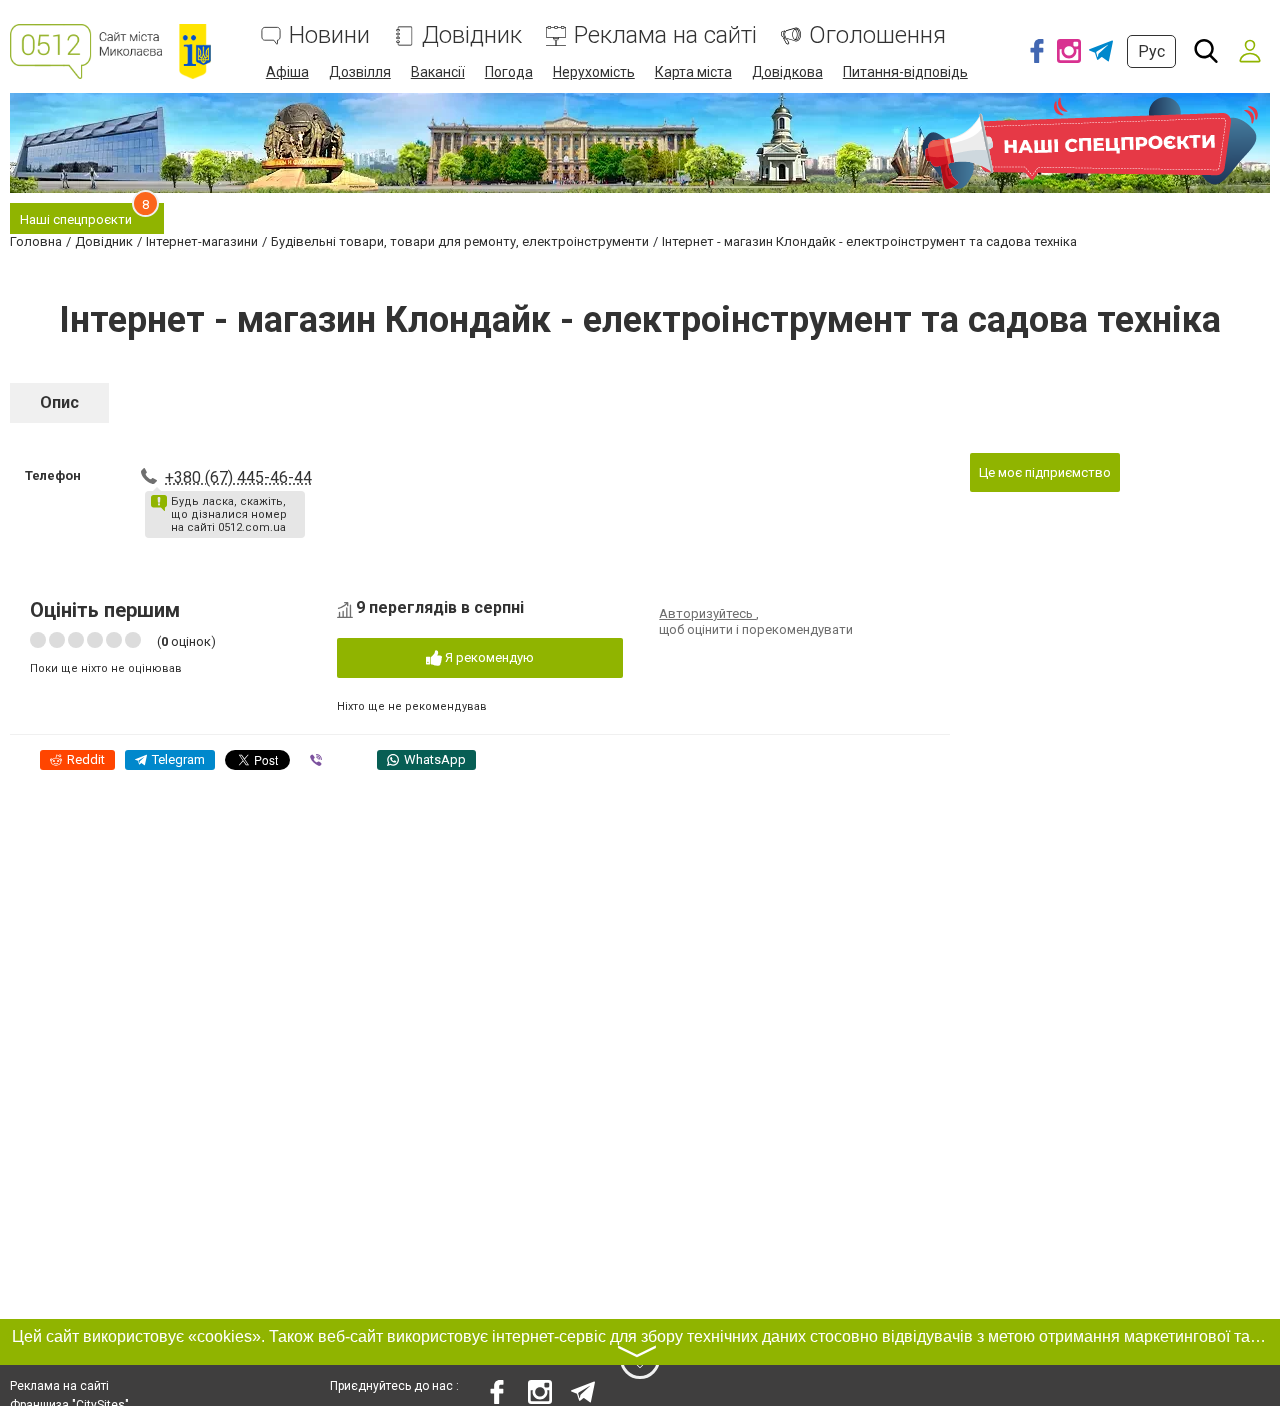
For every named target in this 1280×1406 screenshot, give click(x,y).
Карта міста (693, 72)
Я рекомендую (488, 657)
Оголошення (877, 35)
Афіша (287, 72)
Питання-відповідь (905, 72)
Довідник (472, 35)
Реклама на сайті (665, 35)
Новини (329, 35)
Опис (59, 402)
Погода (509, 72)
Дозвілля (360, 72)
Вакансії (438, 72)
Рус (1151, 51)
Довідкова (787, 72)
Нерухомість (594, 72)
